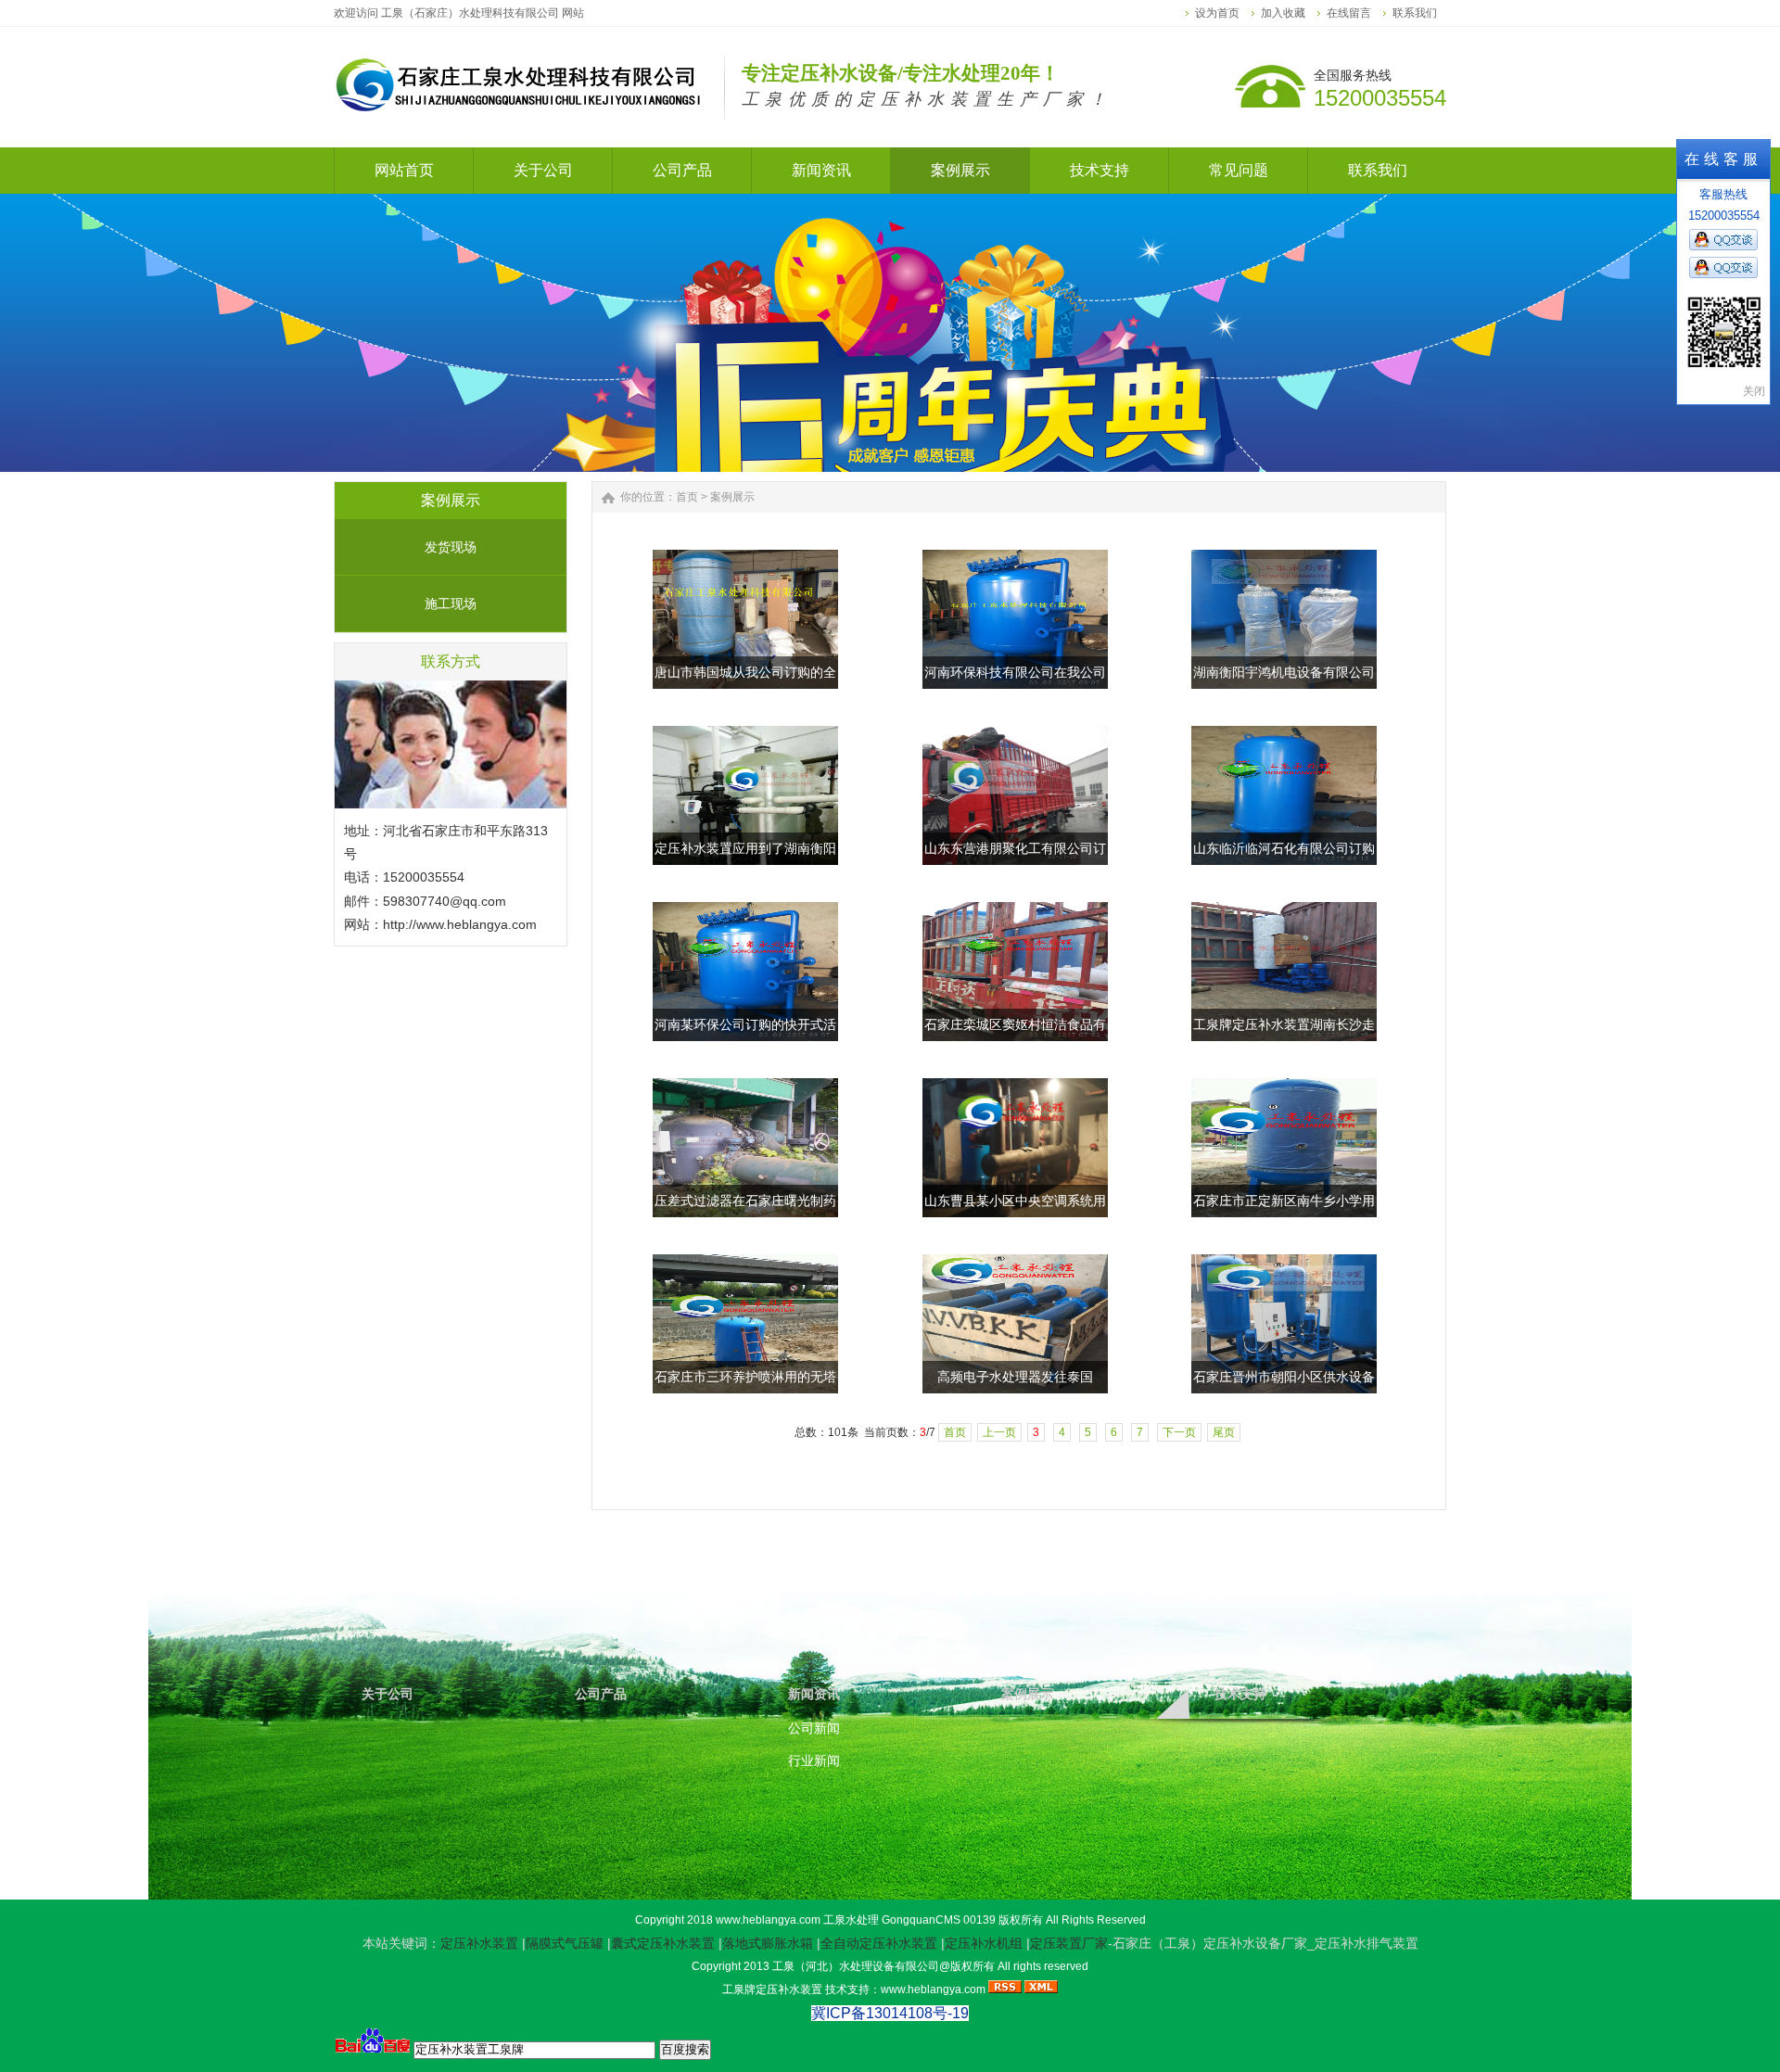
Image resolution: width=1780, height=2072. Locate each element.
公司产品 (601, 1694)
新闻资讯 (814, 1694)
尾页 (1224, 1432)
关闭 (1754, 391)
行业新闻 (814, 1761)
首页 (687, 497)
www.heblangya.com (768, 1920)
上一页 (999, 1432)
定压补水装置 (479, 1943)
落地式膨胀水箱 (768, 1943)
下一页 (1179, 1432)
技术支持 (1240, 1694)
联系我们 (1415, 13)
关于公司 (388, 1694)
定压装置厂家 (1069, 1943)
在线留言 (1349, 13)
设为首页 (1217, 13)
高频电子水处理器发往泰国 (1015, 1377)
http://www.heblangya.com (460, 924)
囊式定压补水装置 (663, 1943)
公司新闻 (814, 1728)
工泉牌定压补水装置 (772, 1989)
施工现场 (451, 604)
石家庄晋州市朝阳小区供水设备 (1284, 1377)
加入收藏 (1283, 13)
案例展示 (732, 497)
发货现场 (451, 547)
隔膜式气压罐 (565, 1943)
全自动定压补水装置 (879, 1943)
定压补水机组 (984, 1943)
